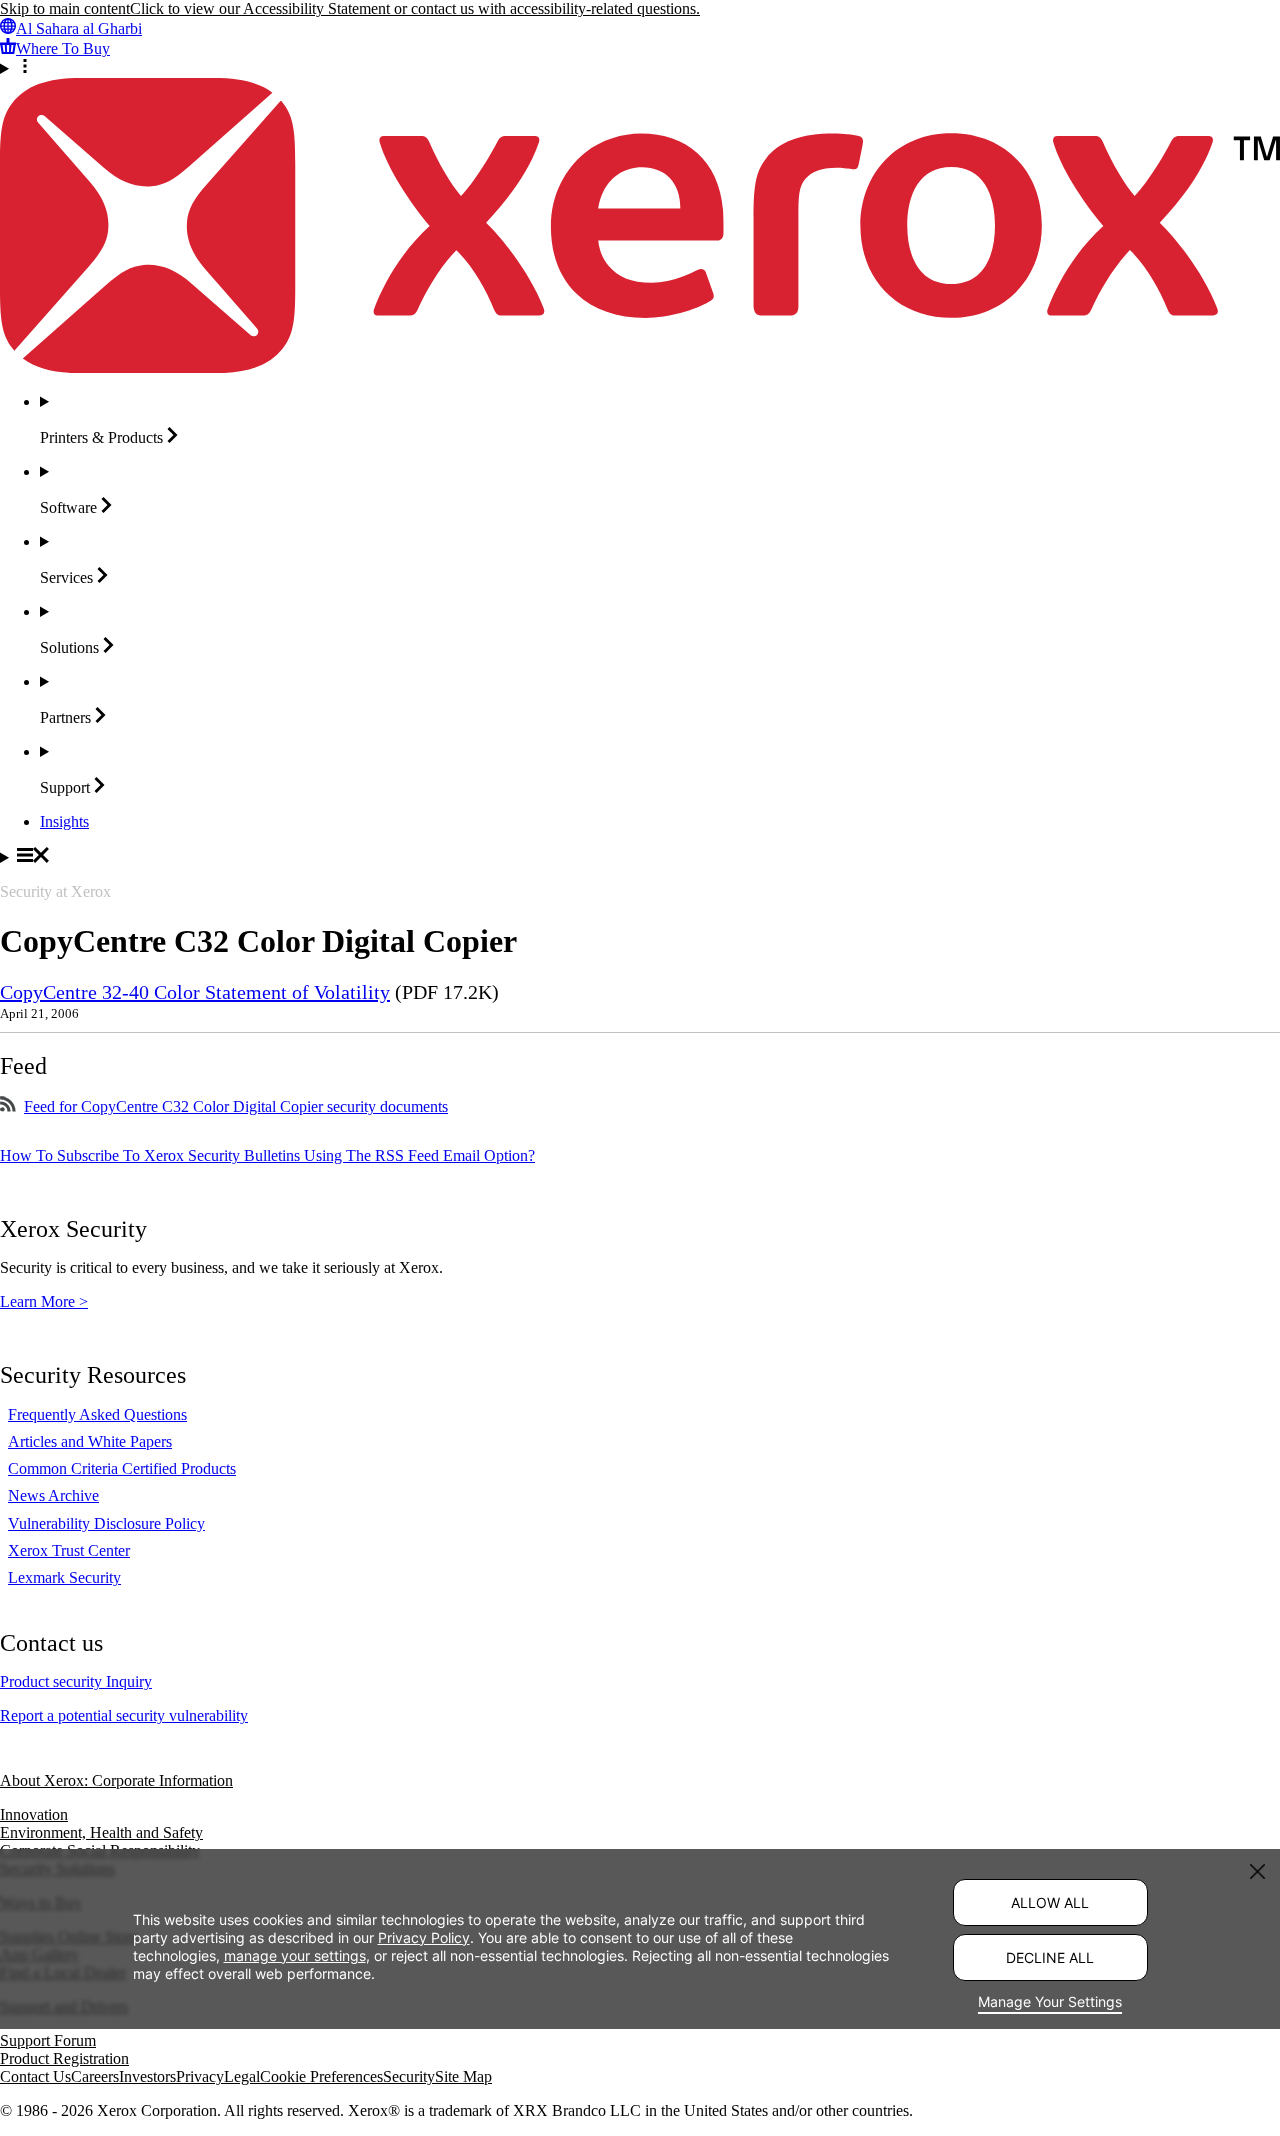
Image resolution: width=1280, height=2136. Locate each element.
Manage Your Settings (1050, 2001)
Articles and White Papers (90, 1441)
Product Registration (64, 2058)
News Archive (53, 1495)
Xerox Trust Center (69, 1550)
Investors (147, 2076)
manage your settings (295, 1955)
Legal (242, 2076)
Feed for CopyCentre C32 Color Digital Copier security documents (236, 1106)
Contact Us (35, 2076)
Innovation (34, 1814)
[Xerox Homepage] (640, 367)
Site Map (463, 2076)
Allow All (1050, 1902)
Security (409, 2076)
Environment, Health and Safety (101, 1832)
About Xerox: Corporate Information (116, 1780)
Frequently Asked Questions (97, 1414)
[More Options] (640, 68)
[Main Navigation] (640, 857)
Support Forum (48, 2040)
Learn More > (44, 1301)
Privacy (200, 2076)
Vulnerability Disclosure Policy (106, 1523)
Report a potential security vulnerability (124, 1715)
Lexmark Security (64, 1577)
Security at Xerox (55, 891)
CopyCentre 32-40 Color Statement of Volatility (195, 992)
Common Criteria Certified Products (122, 1468)
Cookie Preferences (321, 2076)
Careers (95, 2076)
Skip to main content (65, 8)
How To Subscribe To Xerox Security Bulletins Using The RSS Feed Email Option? (267, 1155)
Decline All (1050, 1957)
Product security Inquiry (76, 1681)
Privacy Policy (424, 1937)
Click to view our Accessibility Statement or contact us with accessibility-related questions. (415, 8)
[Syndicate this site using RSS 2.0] (8, 1106)
